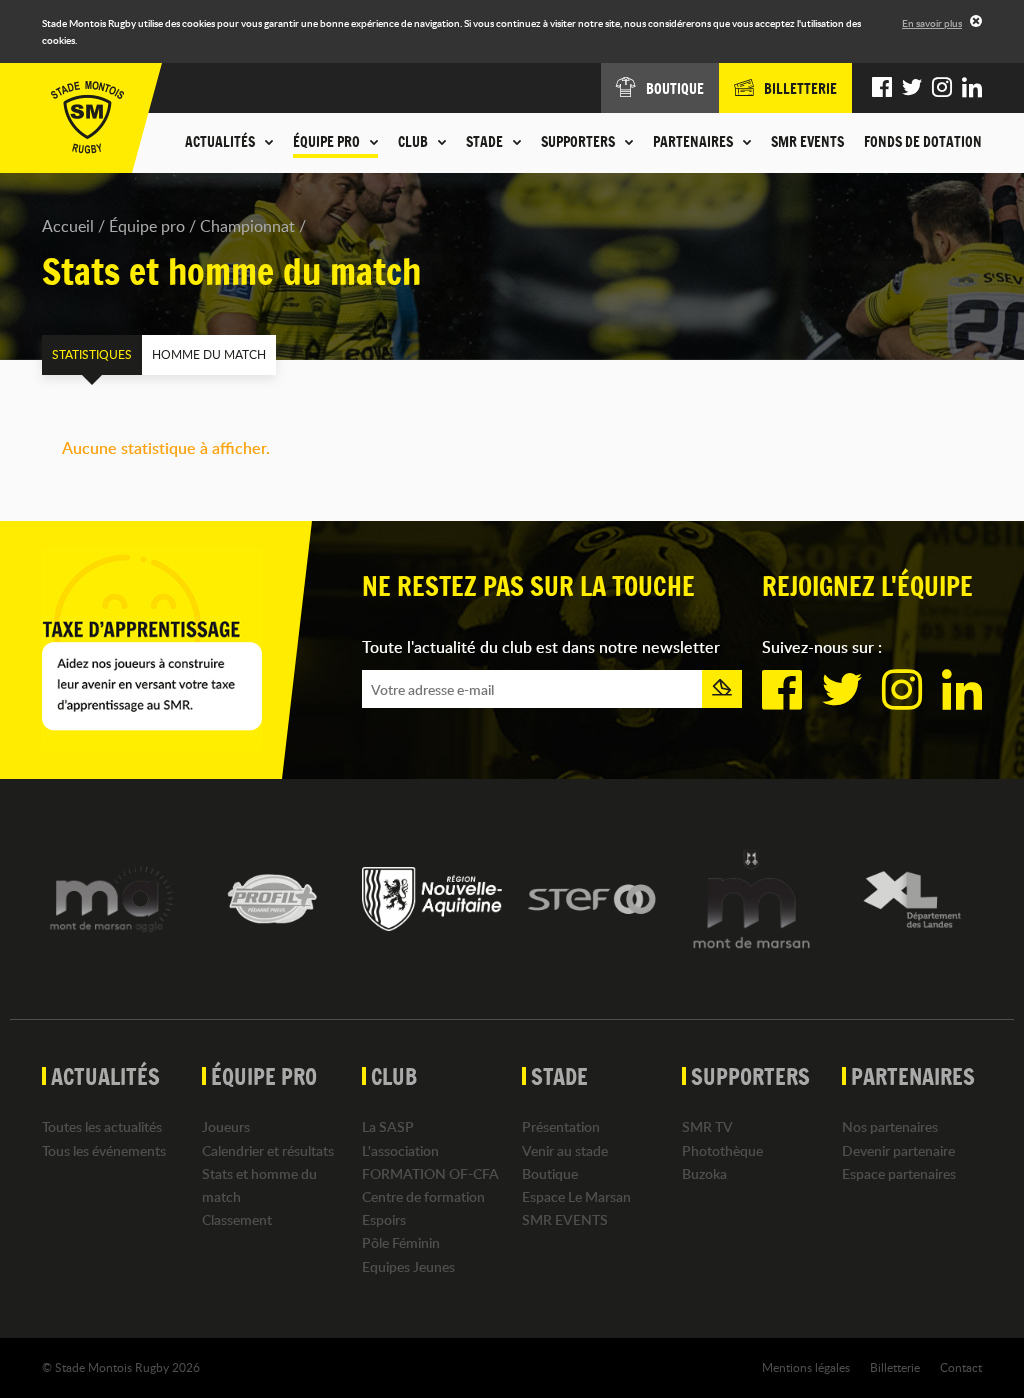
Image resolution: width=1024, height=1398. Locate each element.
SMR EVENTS (807, 142)
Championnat (247, 226)
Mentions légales (806, 1367)
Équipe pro (147, 226)
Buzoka (704, 1173)
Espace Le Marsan (576, 1196)
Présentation (561, 1126)
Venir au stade (565, 1150)
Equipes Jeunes (408, 1266)
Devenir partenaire (898, 1150)
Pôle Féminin (401, 1242)
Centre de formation (423, 1196)
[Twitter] (912, 88)
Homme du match (209, 354)
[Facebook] (882, 88)
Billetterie (895, 1367)
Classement (237, 1219)
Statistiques (92, 354)
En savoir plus (932, 23)
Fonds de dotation (923, 142)
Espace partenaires (899, 1173)
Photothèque (722, 1150)
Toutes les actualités (102, 1126)
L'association (400, 1150)
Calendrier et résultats (268, 1150)
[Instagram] (942, 88)
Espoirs (384, 1219)
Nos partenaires (890, 1126)
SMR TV (707, 1126)
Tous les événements (104, 1150)
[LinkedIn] (972, 88)
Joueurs (226, 1126)
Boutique (550, 1173)
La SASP (388, 1126)
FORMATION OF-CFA (430, 1173)
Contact (961, 1367)
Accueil (68, 226)
